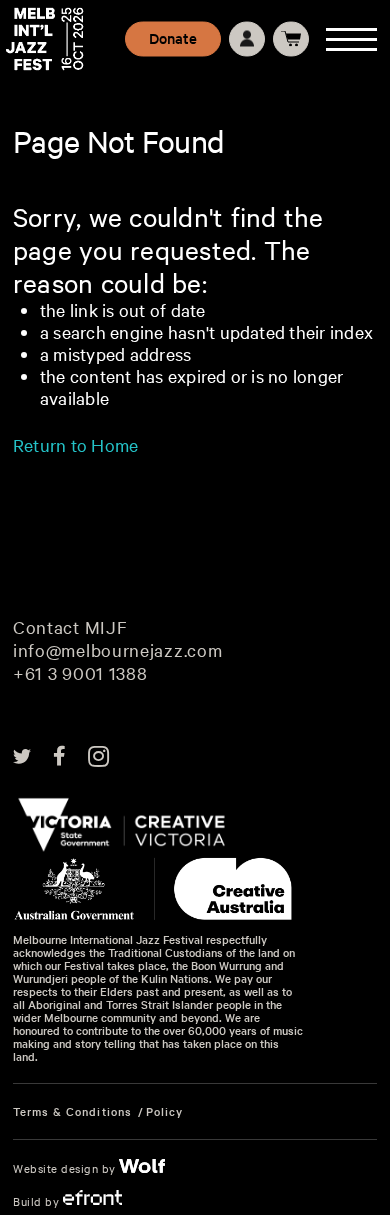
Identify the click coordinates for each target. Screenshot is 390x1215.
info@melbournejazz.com (117, 650)
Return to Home (75, 445)
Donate (173, 38)
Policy (164, 1111)
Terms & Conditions (72, 1111)
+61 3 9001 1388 (80, 673)
